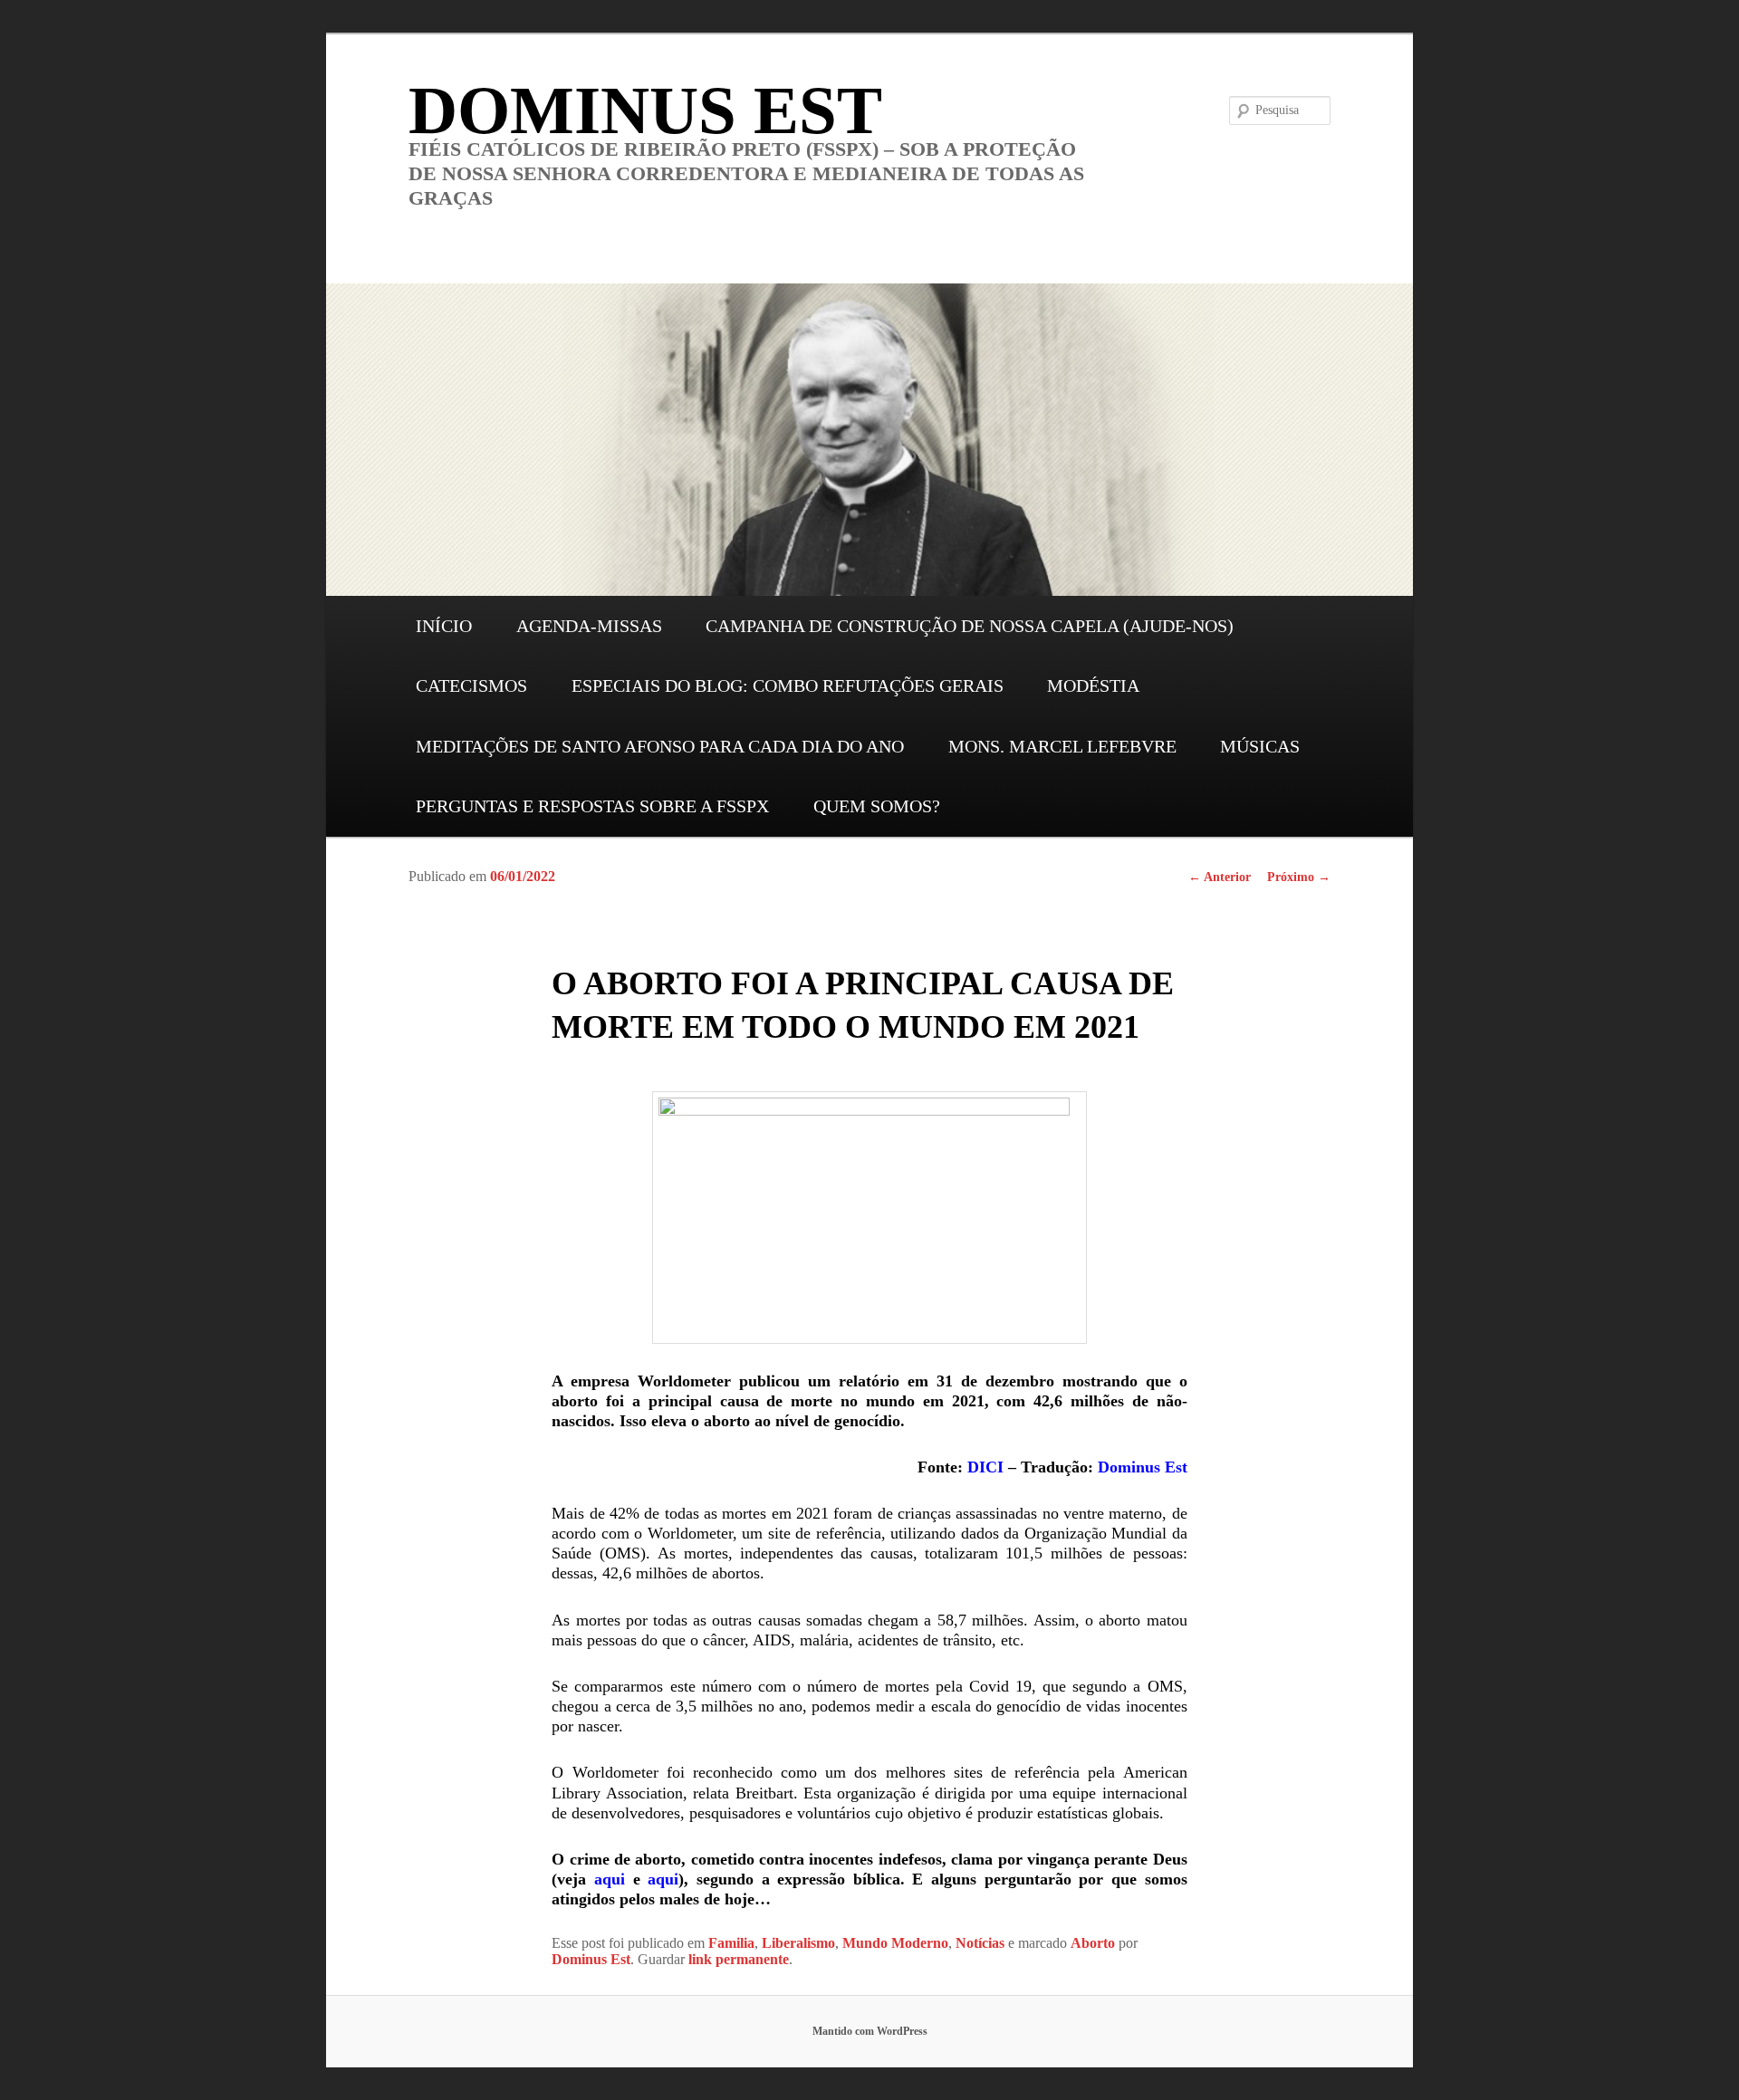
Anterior (1220, 877)
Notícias (980, 1943)
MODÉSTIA (1093, 686)
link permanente (739, 1959)
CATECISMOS (471, 686)
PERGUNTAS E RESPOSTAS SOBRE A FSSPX (592, 806)
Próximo (1299, 877)
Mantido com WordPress (870, 2031)
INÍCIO (444, 626)
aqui (610, 1879)
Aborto (1093, 1943)
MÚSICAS (1260, 746)
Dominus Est (1143, 1467)
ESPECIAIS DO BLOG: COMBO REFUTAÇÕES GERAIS (788, 686)
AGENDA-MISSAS (589, 626)
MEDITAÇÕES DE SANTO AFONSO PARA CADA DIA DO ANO (660, 746)
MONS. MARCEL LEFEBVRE (1062, 746)
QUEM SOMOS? (877, 806)
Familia (731, 1943)
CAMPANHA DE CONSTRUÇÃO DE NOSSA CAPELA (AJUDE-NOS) (970, 626)
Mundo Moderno (895, 1943)
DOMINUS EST (645, 110)
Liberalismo (798, 1943)
